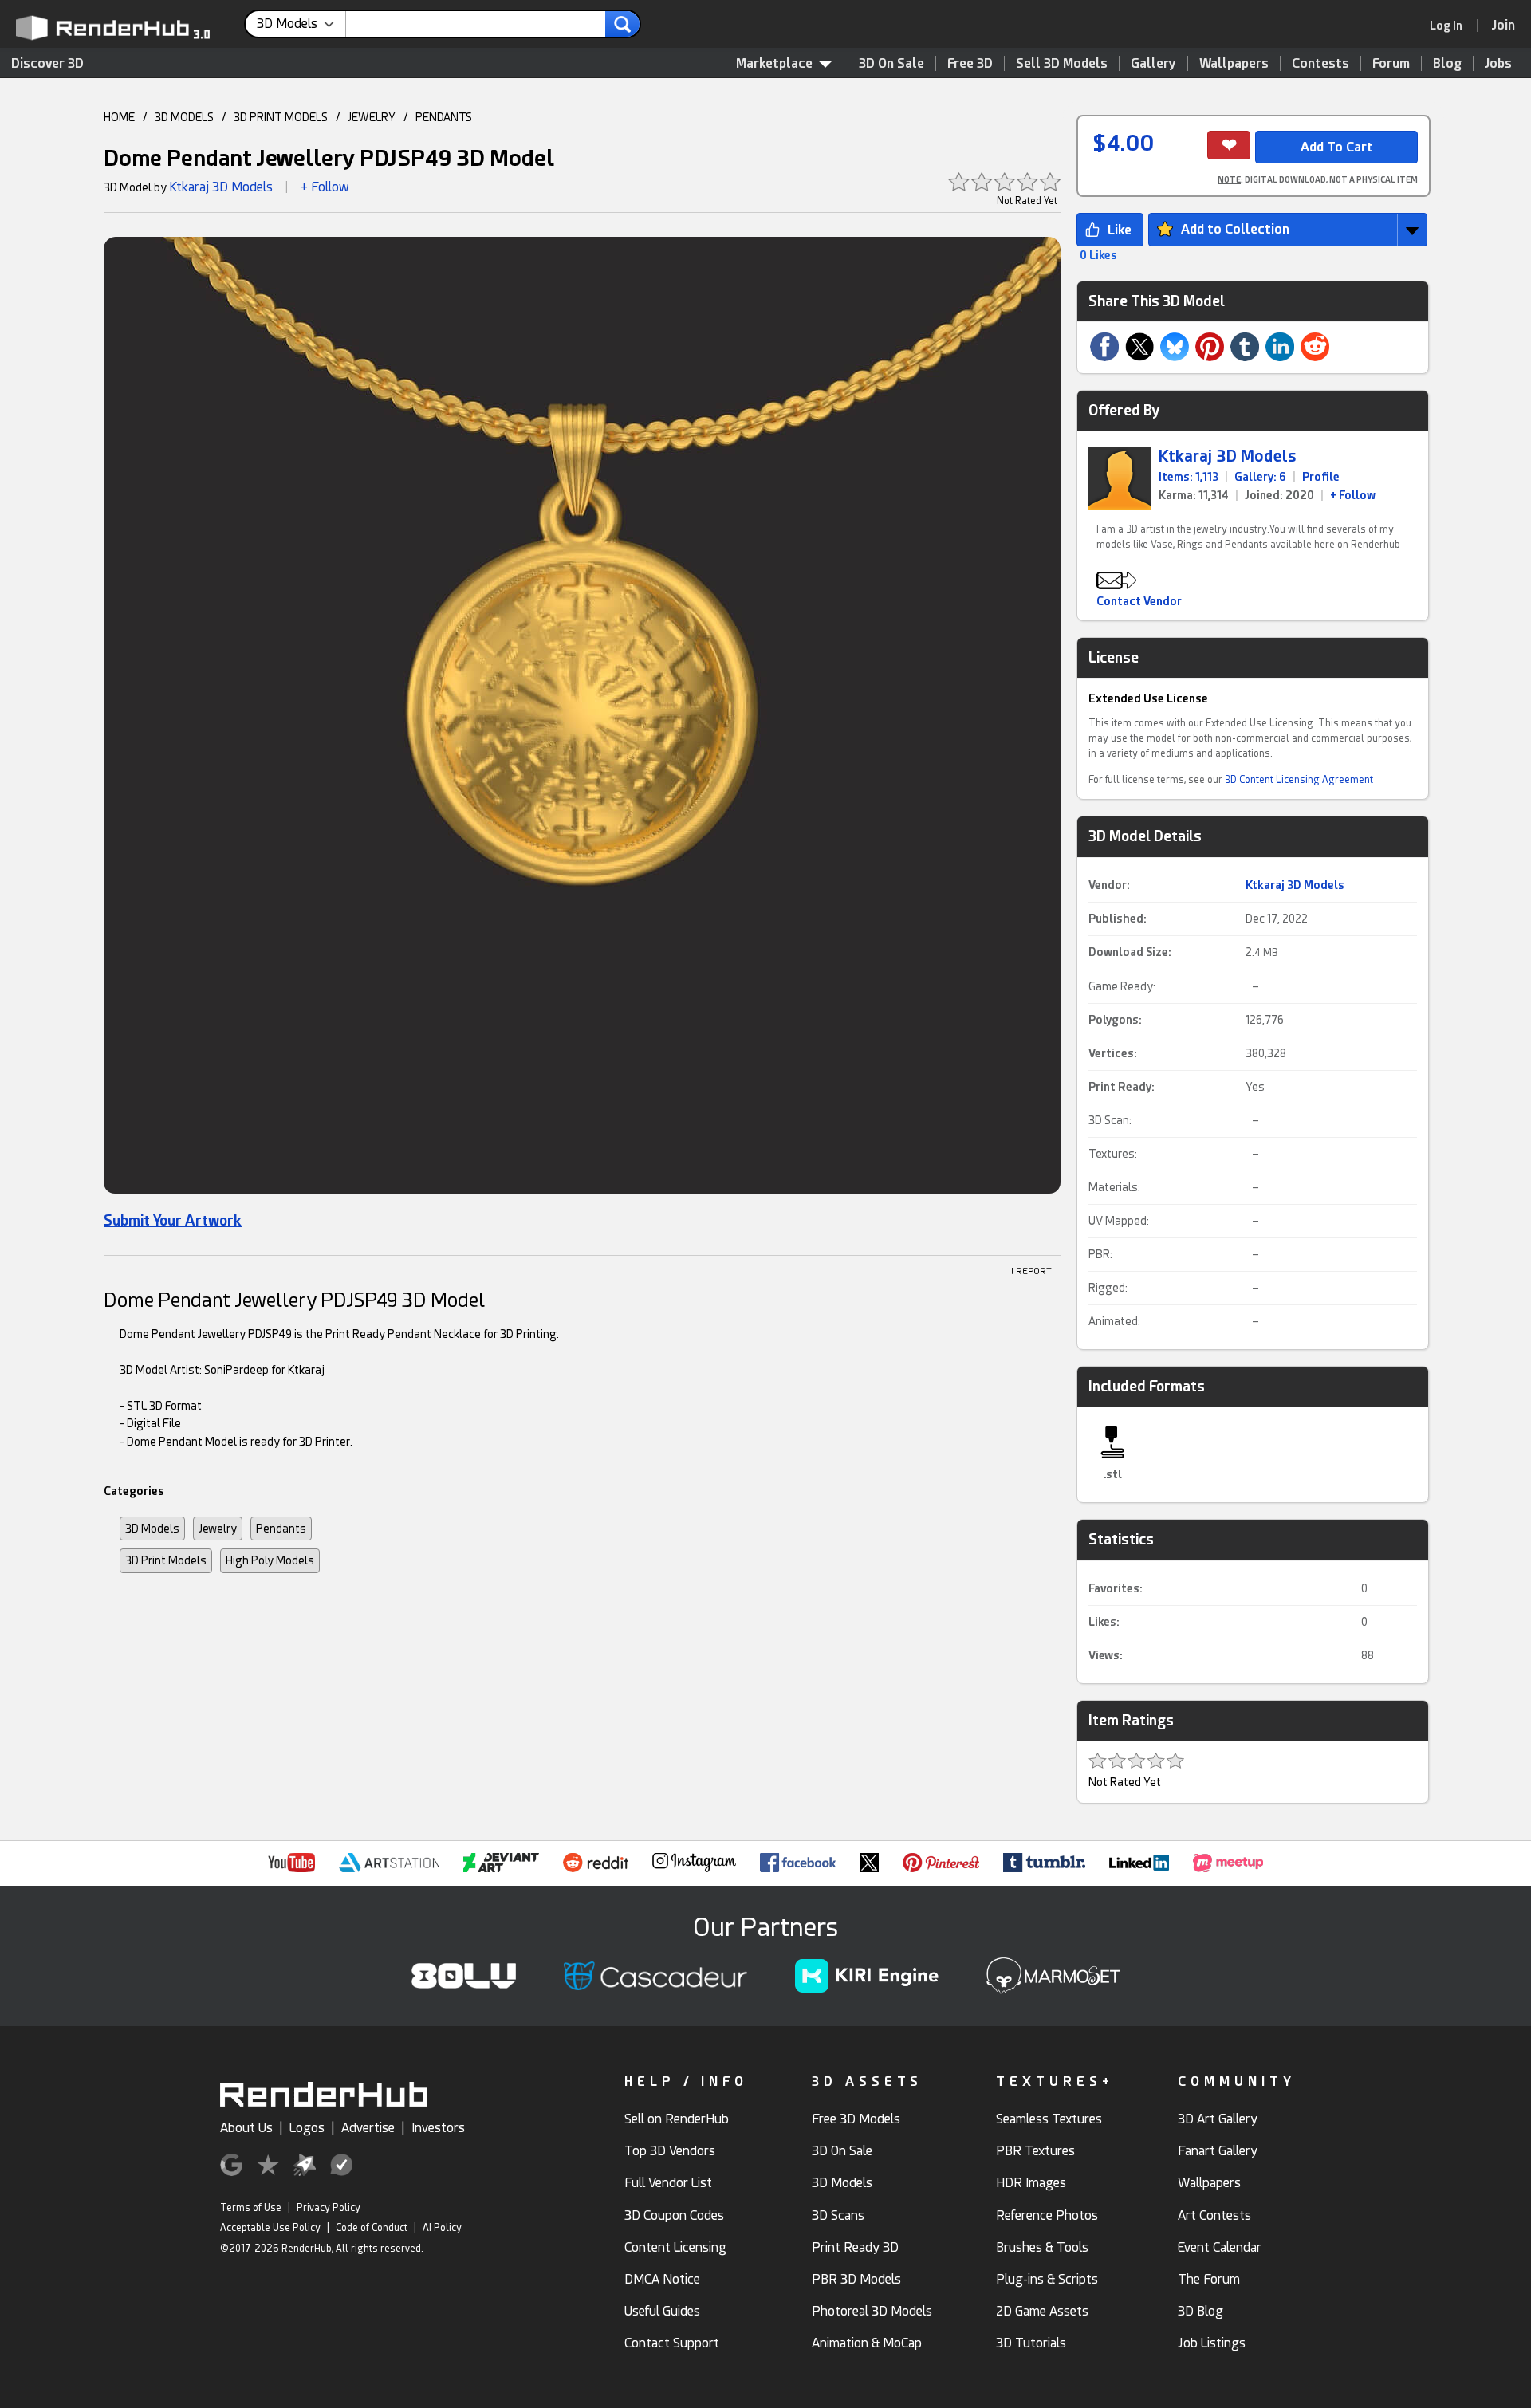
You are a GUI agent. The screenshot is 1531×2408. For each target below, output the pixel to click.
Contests (1320, 63)
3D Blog (1200, 2311)
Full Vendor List (668, 2183)
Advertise (368, 2128)
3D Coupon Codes (674, 2215)
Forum (1391, 63)
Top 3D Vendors (670, 2151)
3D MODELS (184, 117)
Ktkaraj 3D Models (221, 187)
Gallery (1153, 63)
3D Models (152, 1529)
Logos (307, 2128)
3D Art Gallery (1218, 2119)
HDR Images (1031, 2183)
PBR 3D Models (856, 2279)
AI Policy (442, 2228)
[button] (582, 720)
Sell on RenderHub (677, 2119)
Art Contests (1214, 2215)
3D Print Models (166, 1560)
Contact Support (672, 2343)
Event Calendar (1220, 2247)
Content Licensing (675, 2247)
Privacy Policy (329, 2208)
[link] (1451, 26)
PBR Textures (1035, 2151)
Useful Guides (662, 2311)
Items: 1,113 (1189, 477)
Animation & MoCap (867, 2343)
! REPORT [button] (1031, 1271)
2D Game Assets (1042, 2311)
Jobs (1498, 63)
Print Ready (1120, 1087)
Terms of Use (251, 2208)
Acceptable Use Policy (270, 2228)
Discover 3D (47, 63)
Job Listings (1212, 2343)
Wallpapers (1234, 63)
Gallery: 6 (1260, 477)
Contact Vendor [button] (1139, 601)
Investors (438, 2128)
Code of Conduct (372, 2228)
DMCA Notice (662, 2279)
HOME (119, 117)
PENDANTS (444, 117)
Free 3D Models (856, 2119)
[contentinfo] (301, 24)
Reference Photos (1047, 2215)
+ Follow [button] (325, 187)
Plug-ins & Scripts (1047, 2279)
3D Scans (838, 2215)
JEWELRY (372, 117)
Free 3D (970, 63)
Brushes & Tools (1042, 2247)
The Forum (1209, 2279)
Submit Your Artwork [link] (173, 1220)
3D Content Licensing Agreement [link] (1299, 780)
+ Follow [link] (1353, 495)
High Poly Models (270, 1560)
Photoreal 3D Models (872, 2311)
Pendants (281, 1529)
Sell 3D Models (1062, 63)
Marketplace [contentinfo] (774, 63)
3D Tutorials (1031, 2343)
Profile (1321, 477)
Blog (1447, 63)
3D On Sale (891, 63)
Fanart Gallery (1218, 2151)
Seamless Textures (1049, 2119)
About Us (246, 2128)
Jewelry (218, 1529)
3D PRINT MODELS (281, 117)
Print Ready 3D (855, 2247)
